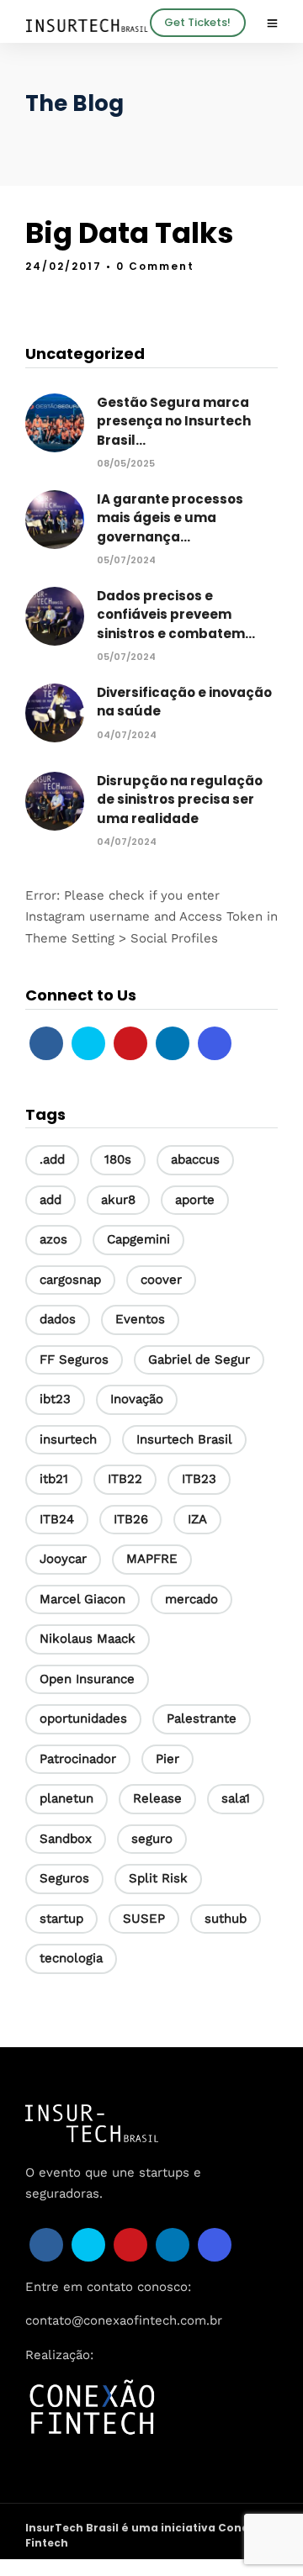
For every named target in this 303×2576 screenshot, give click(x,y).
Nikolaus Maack (88, 1639)
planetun (66, 1798)
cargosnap (70, 1280)
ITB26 (131, 1519)
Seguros (64, 1878)
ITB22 (125, 1479)
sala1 (236, 1798)
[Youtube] (130, 1043)
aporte (195, 1200)
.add (52, 1159)
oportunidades (83, 1718)
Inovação (137, 1399)
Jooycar (63, 1559)
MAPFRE (152, 1559)
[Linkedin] (173, 1043)
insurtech (68, 1439)
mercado (191, 1599)
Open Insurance (87, 1679)
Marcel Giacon (82, 1599)
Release (157, 1798)
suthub (226, 1919)
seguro (152, 1839)
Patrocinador (78, 1759)
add (50, 1200)
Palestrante (202, 1718)
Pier (167, 1759)
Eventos (140, 1319)
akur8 (118, 1200)
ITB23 (199, 1479)
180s (118, 1159)
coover (161, 1280)
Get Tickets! (197, 22)
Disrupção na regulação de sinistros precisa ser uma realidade (180, 800)
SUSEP (144, 1919)
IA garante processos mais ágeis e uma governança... (170, 518)
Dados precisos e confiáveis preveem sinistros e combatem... (176, 615)
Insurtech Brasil (184, 1439)
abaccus (195, 1159)
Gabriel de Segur (199, 1359)
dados (58, 1319)
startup (61, 1919)
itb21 (54, 1479)
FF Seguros (74, 1359)
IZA (197, 1519)
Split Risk (158, 1878)
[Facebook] (46, 1043)
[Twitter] (88, 1043)
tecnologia (71, 1958)
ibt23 (55, 1399)
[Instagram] (215, 1043)
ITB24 (57, 1519)
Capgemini (138, 1239)
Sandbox (66, 1839)
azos (53, 1239)
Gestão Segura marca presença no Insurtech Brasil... (174, 421)
